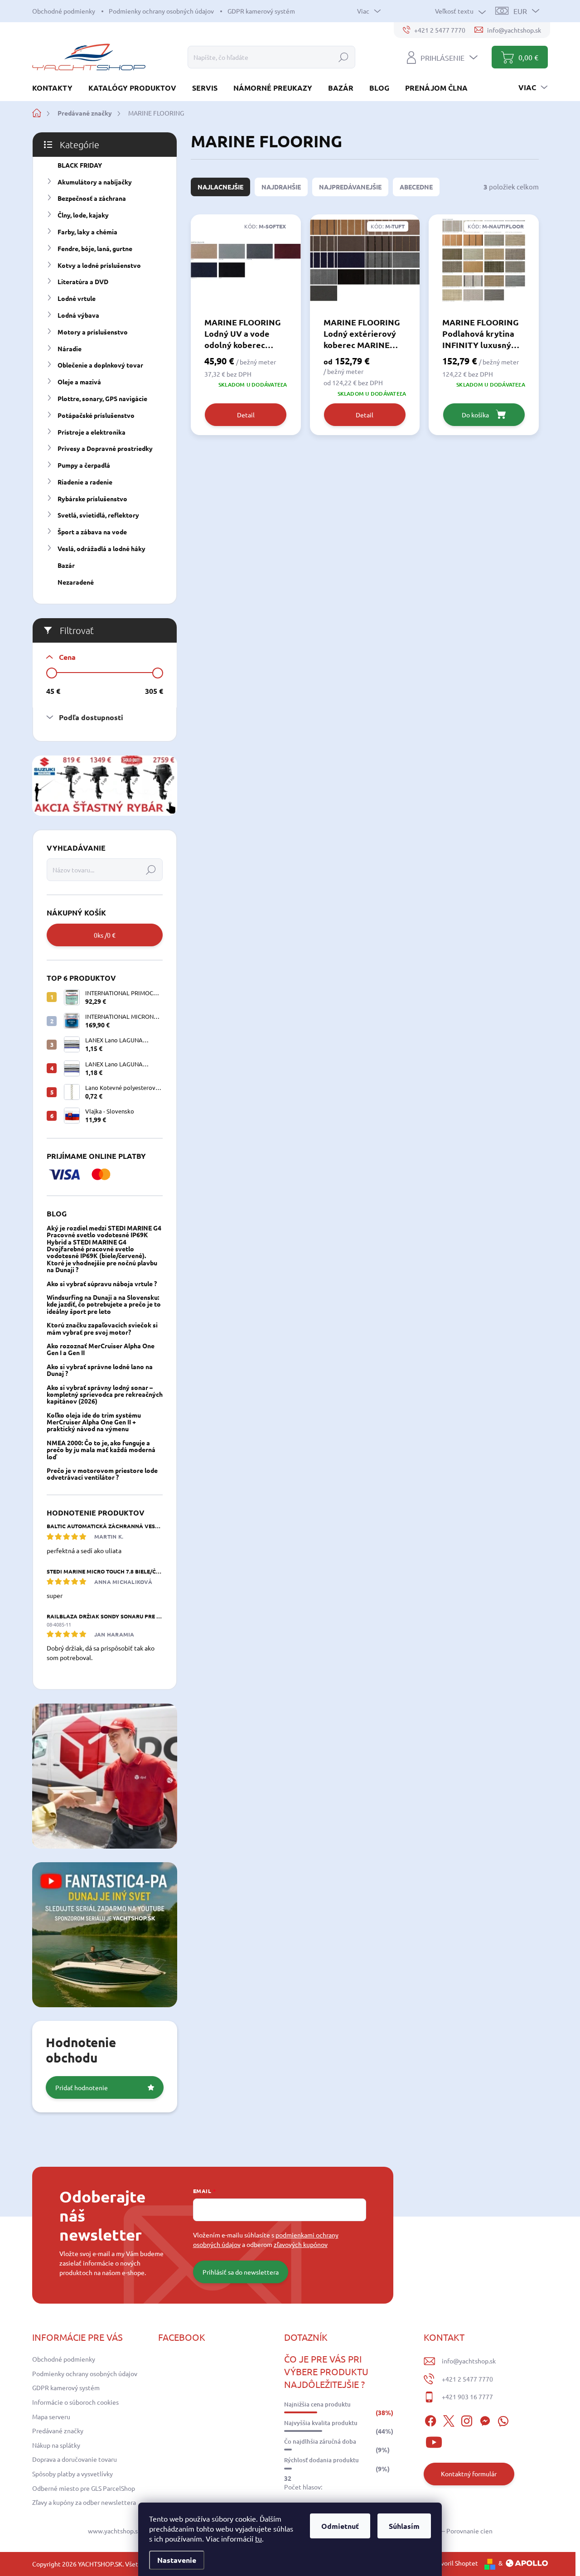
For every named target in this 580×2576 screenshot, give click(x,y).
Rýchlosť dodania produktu (321, 2460)
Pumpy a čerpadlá (84, 465)
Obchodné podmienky (64, 11)
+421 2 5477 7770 (467, 2379)
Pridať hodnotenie (82, 2087)
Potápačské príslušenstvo (96, 415)
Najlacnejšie (220, 187)
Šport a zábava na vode (92, 532)
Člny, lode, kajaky (83, 215)
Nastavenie (177, 2560)
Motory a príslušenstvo (93, 332)
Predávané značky (58, 2431)
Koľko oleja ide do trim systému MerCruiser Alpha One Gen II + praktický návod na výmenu (94, 1422)
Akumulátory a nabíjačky (95, 182)
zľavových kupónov (301, 2244)
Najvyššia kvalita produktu (321, 2423)
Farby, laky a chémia (87, 232)
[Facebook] (430, 2420)
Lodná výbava (78, 315)
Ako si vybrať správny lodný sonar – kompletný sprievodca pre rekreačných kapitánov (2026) (105, 1394)
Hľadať (343, 57)
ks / (105, 935)
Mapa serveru (51, 2416)
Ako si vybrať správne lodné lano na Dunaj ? (100, 1370)
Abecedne (416, 187)
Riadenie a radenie (85, 482)
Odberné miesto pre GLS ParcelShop (84, 2488)
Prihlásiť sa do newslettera (241, 2272)
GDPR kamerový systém (261, 11)
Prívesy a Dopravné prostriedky (105, 448)
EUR (520, 11)
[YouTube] (434, 2441)
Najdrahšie (281, 187)
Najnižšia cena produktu (317, 2404)
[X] (449, 2420)
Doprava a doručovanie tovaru (75, 2459)
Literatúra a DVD (83, 281)
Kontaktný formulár (469, 2474)
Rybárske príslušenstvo (92, 499)
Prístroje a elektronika (92, 432)
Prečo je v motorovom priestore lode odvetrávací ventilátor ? (102, 1474)
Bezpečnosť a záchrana (92, 198)
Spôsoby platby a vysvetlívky (72, 2474)
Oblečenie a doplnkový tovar (100, 365)
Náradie (70, 349)
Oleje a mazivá (79, 382)
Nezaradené (76, 582)
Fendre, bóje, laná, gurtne (95, 248)
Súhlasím (404, 2526)
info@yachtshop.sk (469, 2361)
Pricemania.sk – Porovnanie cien (447, 2531)
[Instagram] (467, 2420)
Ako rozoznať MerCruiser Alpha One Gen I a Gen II (101, 1349)
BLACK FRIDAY (80, 165)
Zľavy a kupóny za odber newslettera (84, 2502)
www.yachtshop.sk (114, 2531)
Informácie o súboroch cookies (75, 2402)
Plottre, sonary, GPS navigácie (102, 398)
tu (259, 2538)
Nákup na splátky (56, 2445)
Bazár (66, 565)
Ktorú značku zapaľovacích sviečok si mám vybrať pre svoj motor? (102, 1328)
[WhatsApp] (503, 2420)
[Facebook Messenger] (485, 2420)
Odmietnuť (340, 2526)
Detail (246, 415)
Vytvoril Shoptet (454, 2563)
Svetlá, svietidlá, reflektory (98, 515)
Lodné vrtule (77, 298)
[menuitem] (56, 88)
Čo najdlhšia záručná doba (320, 2441)
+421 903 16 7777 (467, 2397)
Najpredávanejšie (350, 187)
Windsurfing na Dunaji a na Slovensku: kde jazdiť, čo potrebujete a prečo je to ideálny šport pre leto (104, 1304)
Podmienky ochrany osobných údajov (161, 11)
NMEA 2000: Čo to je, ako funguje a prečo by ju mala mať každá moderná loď (101, 1450)
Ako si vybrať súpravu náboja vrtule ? (102, 1283)
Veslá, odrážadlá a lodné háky (101, 548)
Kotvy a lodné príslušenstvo (99, 265)
